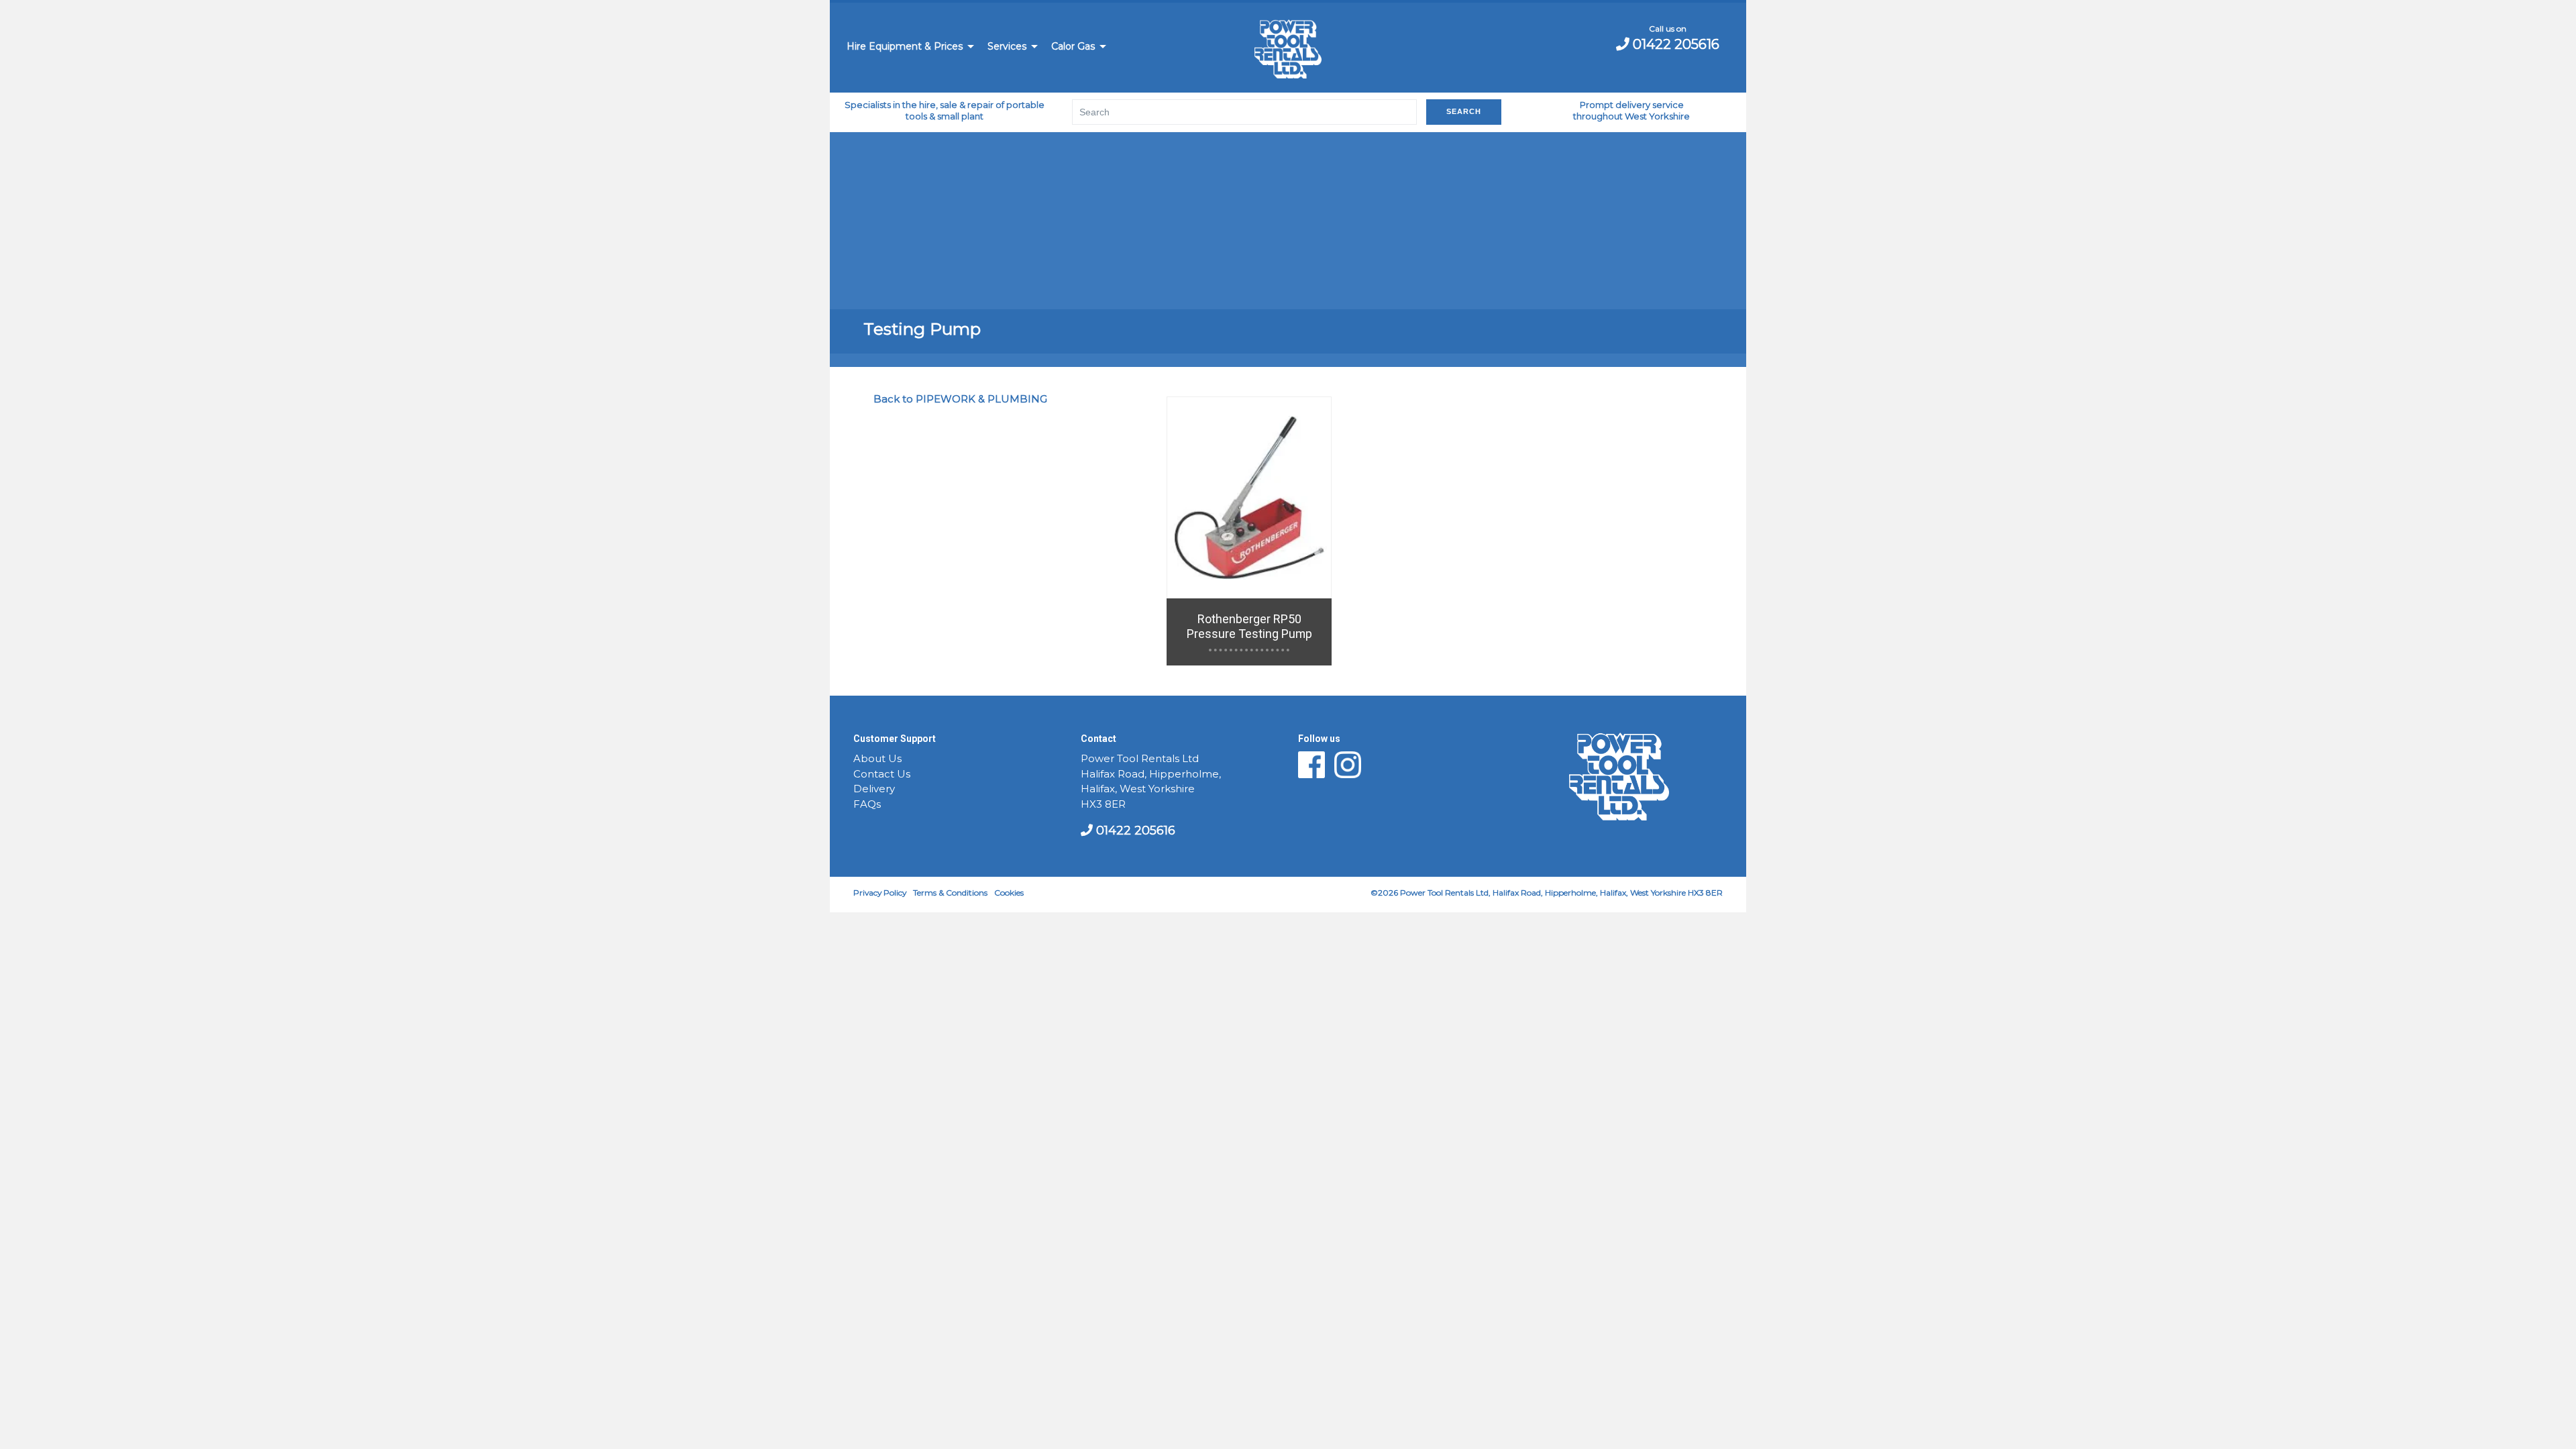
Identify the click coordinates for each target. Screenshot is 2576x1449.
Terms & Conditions (950, 893)
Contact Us (882, 774)
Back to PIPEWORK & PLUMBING (960, 399)
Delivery (874, 789)
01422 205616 (1674, 44)
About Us (877, 759)
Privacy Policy (880, 893)
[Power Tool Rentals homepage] (1288, 51)
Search (1464, 111)
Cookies (1009, 893)
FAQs (867, 804)
